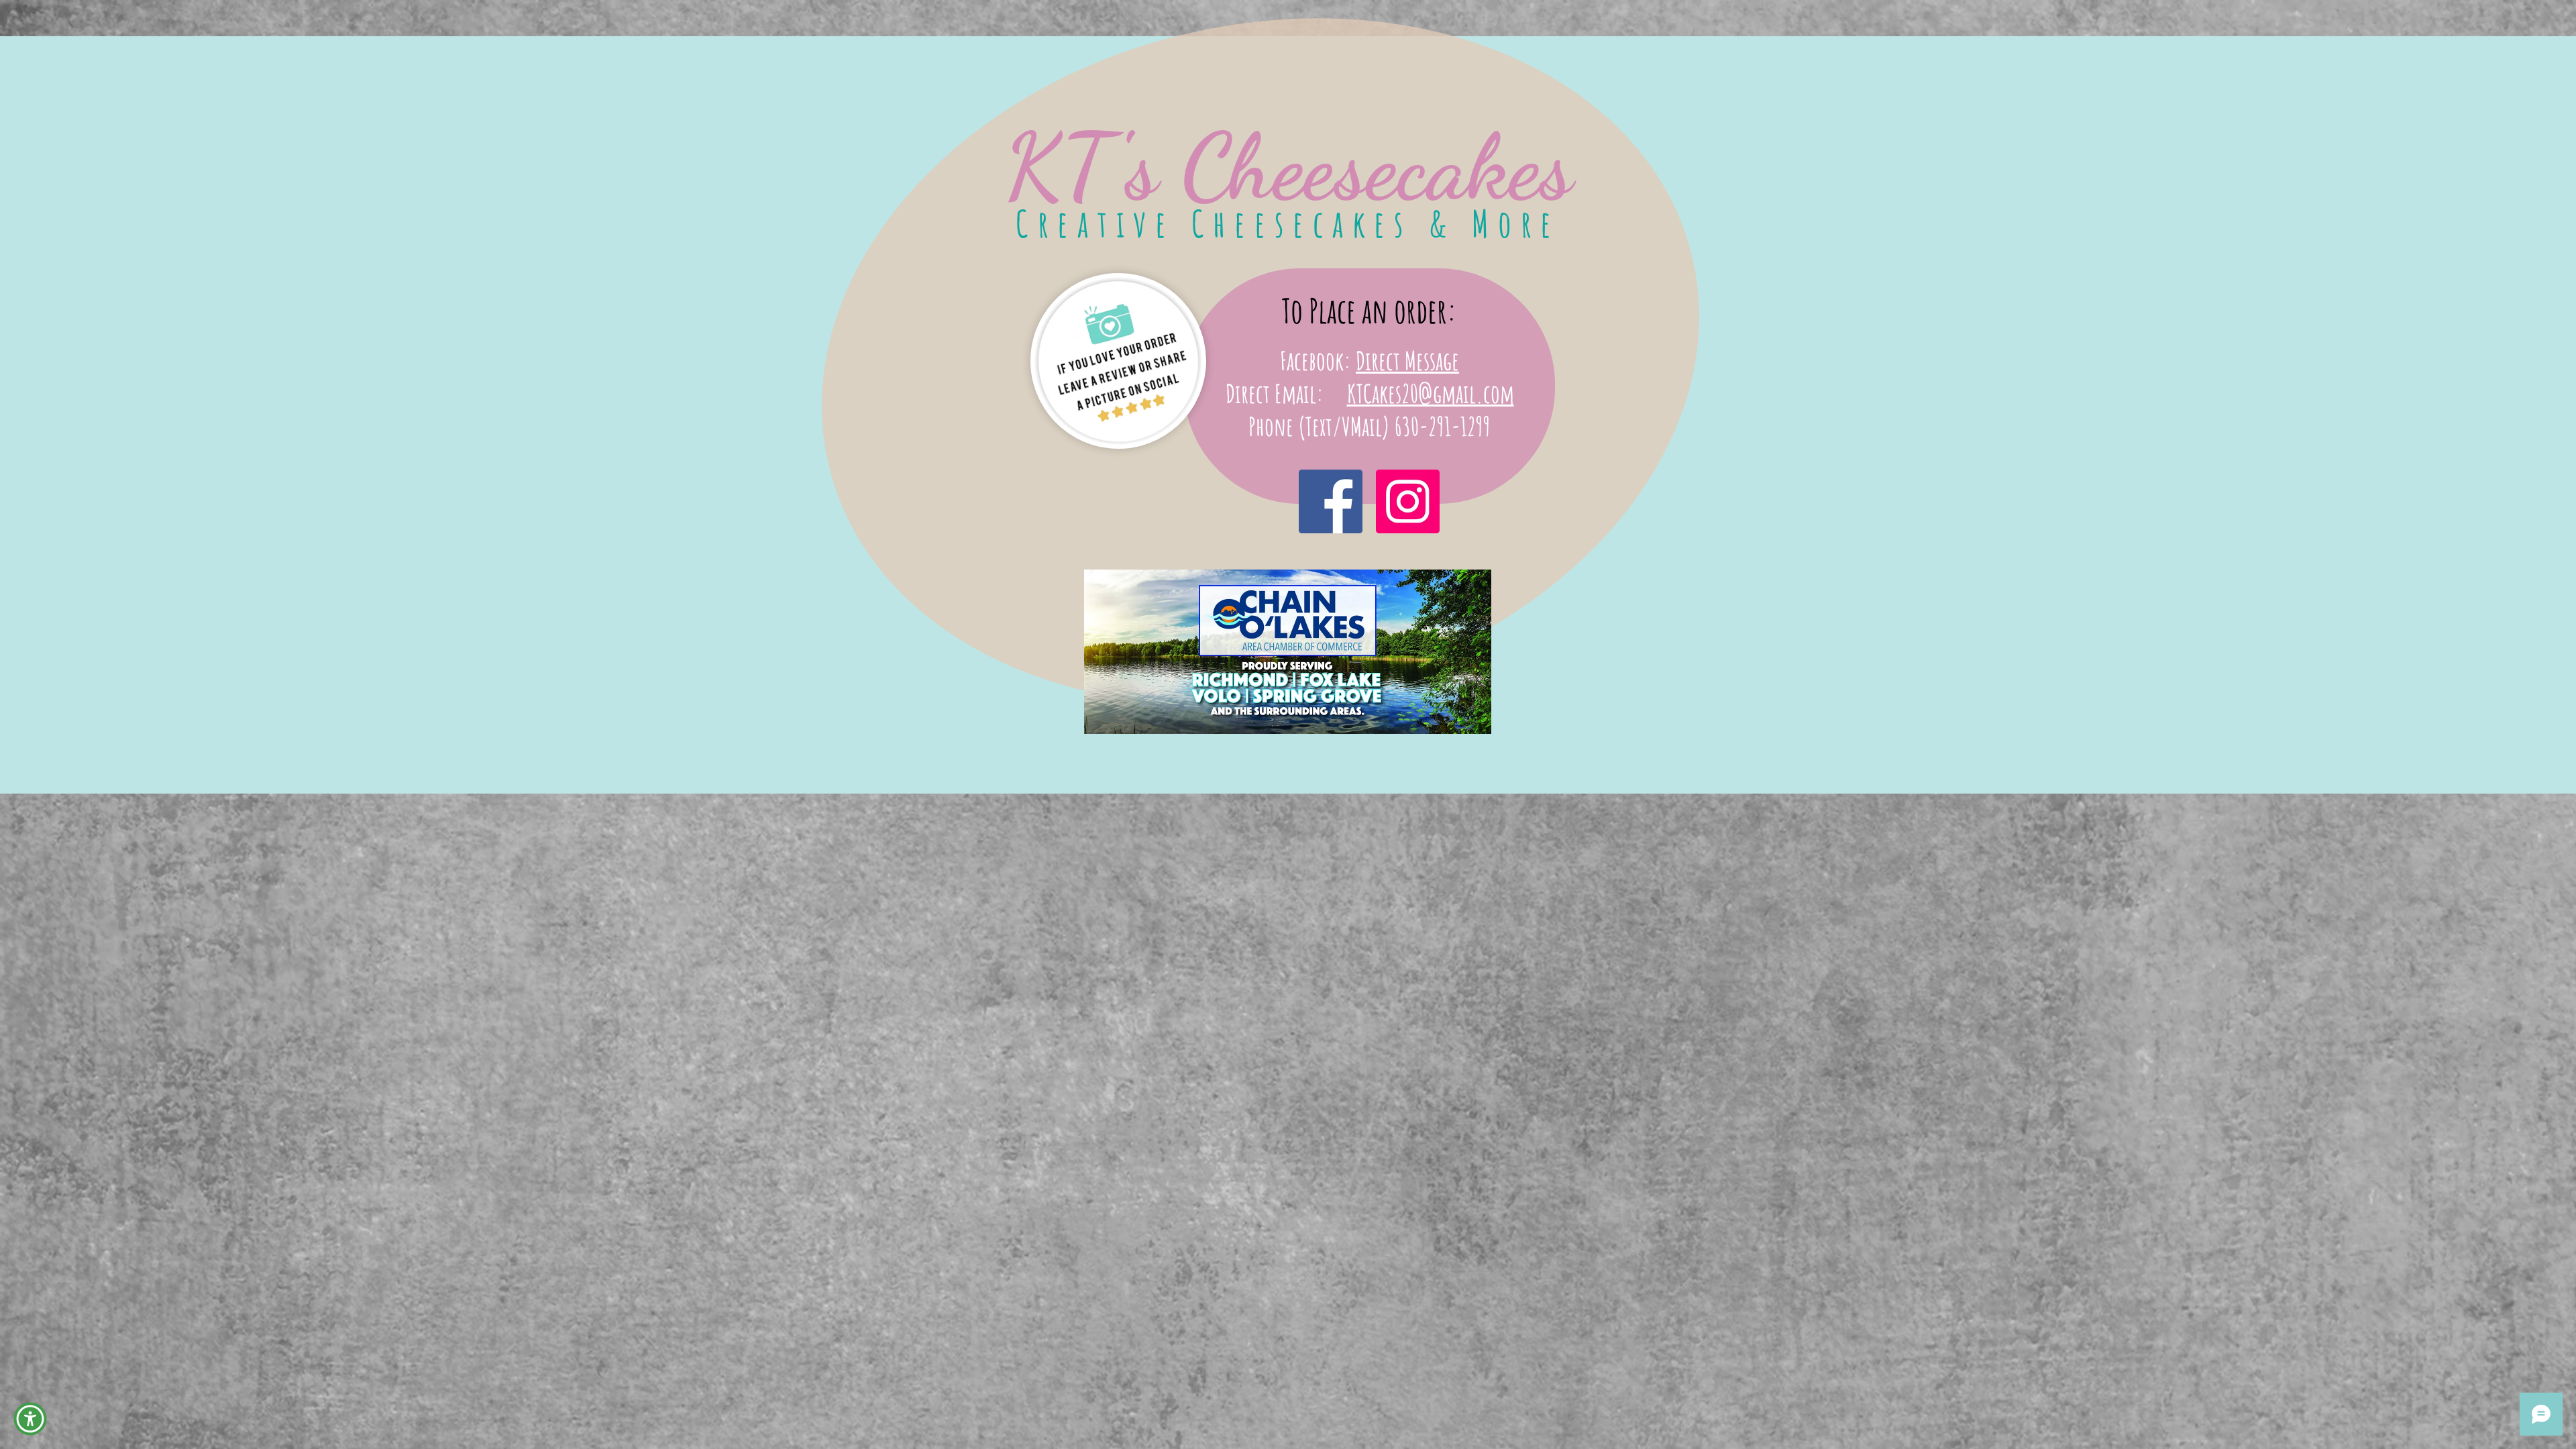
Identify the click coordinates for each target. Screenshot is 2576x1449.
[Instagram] (1408, 501)
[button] (30, 1419)
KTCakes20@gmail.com (1431, 393)
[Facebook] (1331, 501)
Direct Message (1407, 360)
